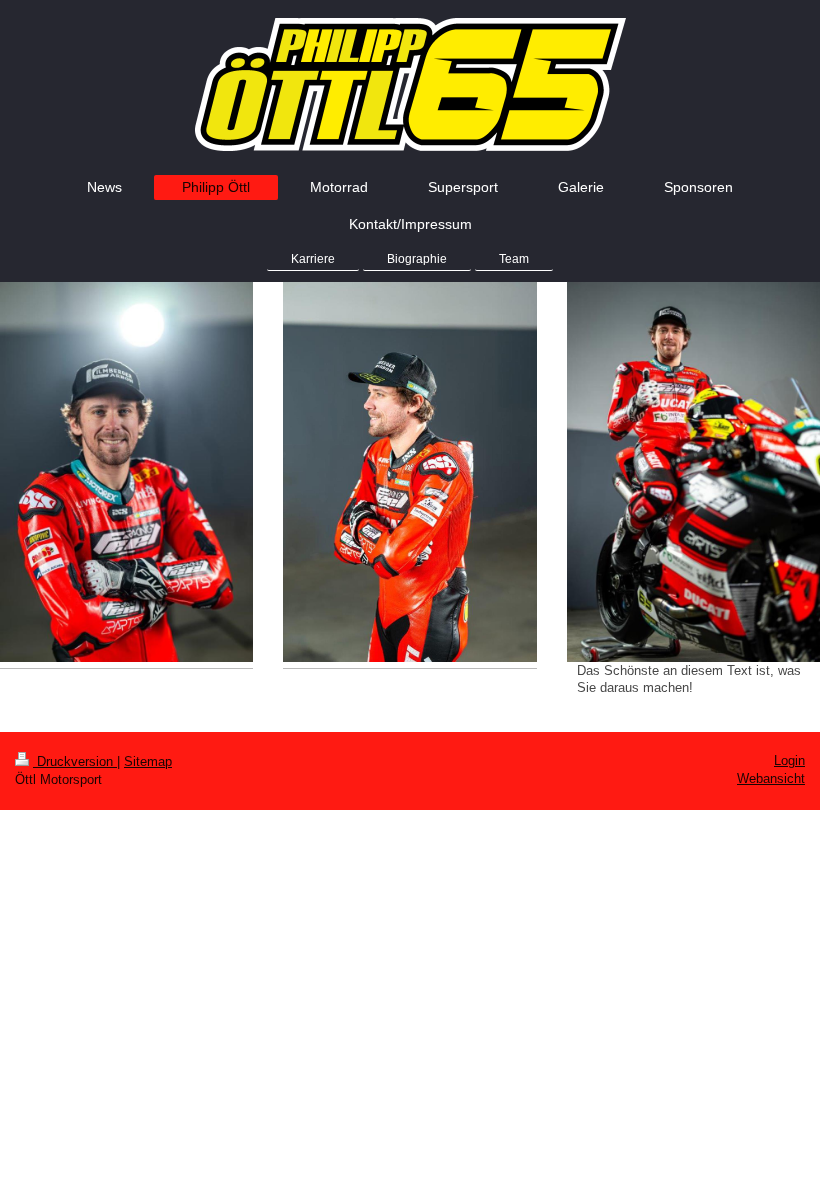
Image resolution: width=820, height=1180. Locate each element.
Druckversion (75, 761)
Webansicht (771, 778)
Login (789, 760)
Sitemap (148, 761)
